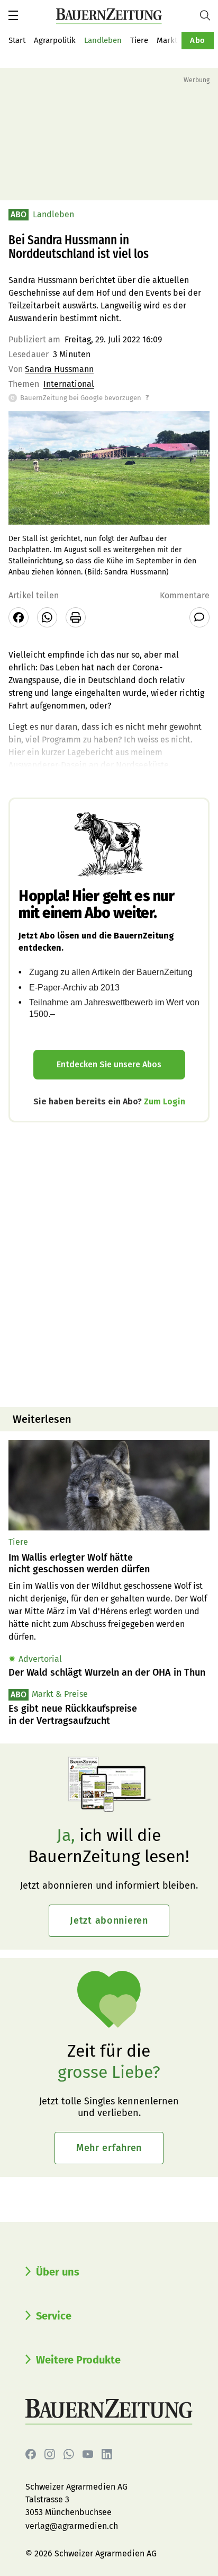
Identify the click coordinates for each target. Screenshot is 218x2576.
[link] (109, 1564)
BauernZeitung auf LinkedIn (107, 2454)
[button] (13, 15)
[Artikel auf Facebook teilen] (19, 617)
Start (17, 40)
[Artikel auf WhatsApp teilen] (47, 617)
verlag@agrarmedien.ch (72, 2526)
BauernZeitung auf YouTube (88, 2454)
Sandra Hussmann (59, 369)
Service (54, 2316)
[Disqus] (109, 1263)
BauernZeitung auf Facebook (31, 2454)
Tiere (139, 40)
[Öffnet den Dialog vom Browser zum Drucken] (76, 617)
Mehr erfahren (109, 2148)
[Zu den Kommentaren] (199, 617)
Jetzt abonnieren (109, 1920)
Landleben (103, 40)
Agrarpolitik (55, 40)
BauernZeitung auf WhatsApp (69, 2454)
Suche (209, 15)
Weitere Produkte (78, 2360)
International (69, 384)
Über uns (58, 2272)
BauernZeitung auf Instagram (50, 2454)
